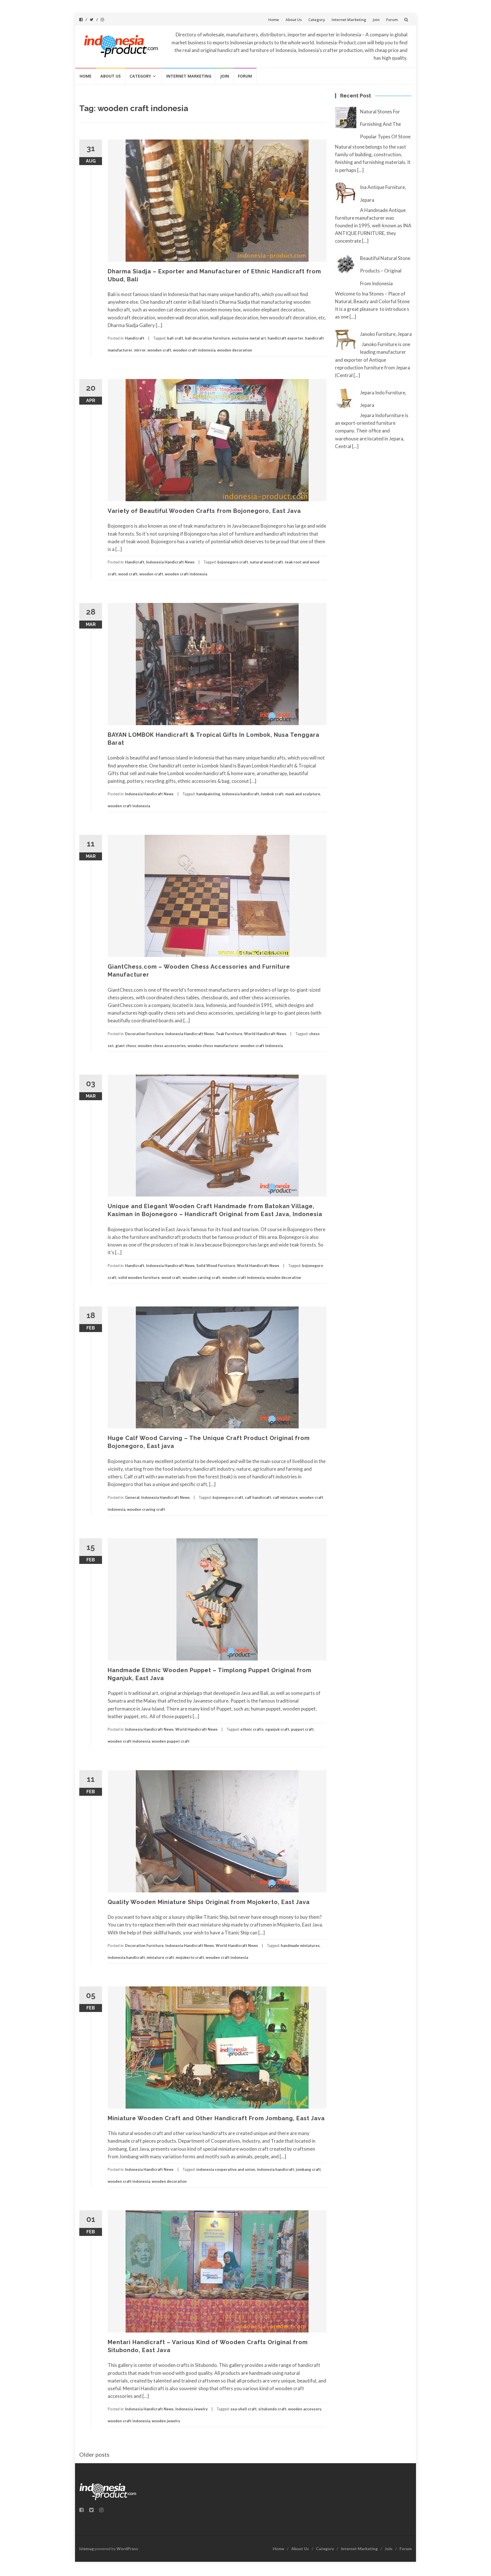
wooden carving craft (201, 1277)
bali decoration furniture (207, 338)
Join (376, 20)
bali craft (175, 338)
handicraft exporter (286, 338)
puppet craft (302, 1729)
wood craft (128, 574)
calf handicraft (258, 1497)
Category (317, 20)
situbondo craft (272, 2409)
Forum (392, 20)
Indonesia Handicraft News (170, 562)
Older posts (94, 2454)
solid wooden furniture (139, 1277)
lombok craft (272, 794)
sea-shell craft (244, 2409)
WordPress (127, 2549)
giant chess (126, 1046)
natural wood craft (266, 562)
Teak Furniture (229, 1034)
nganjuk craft (277, 1729)
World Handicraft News (265, 1034)
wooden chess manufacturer (213, 1046)
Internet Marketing (349, 20)
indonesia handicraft (241, 794)
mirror (140, 350)
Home (274, 20)
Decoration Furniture (144, 1034)
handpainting (208, 794)
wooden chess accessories (162, 1046)
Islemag (87, 2549)
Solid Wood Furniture (216, 1266)
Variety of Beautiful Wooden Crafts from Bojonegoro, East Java (204, 511)
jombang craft (308, 2169)
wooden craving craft (146, 1509)
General (132, 1497)
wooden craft (159, 350)
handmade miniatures (300, 1945)
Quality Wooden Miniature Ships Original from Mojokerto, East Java (209, 1902)
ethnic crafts (252, 1729)
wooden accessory (305, 2409)
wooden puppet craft (171, 1741)
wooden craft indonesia (194, 350)
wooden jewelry (166, 2421)
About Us (294, 20)
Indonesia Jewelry (192, 2409)
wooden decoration (235, 350)
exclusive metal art (249, 338)
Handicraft (135, 338)
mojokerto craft (190, 1957)
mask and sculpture (303, 794)
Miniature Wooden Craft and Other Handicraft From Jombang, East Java (216, 2118)
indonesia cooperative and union (226, 2169)
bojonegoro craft (233, 562)
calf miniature (285, 1497)
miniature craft (160, 1957)
